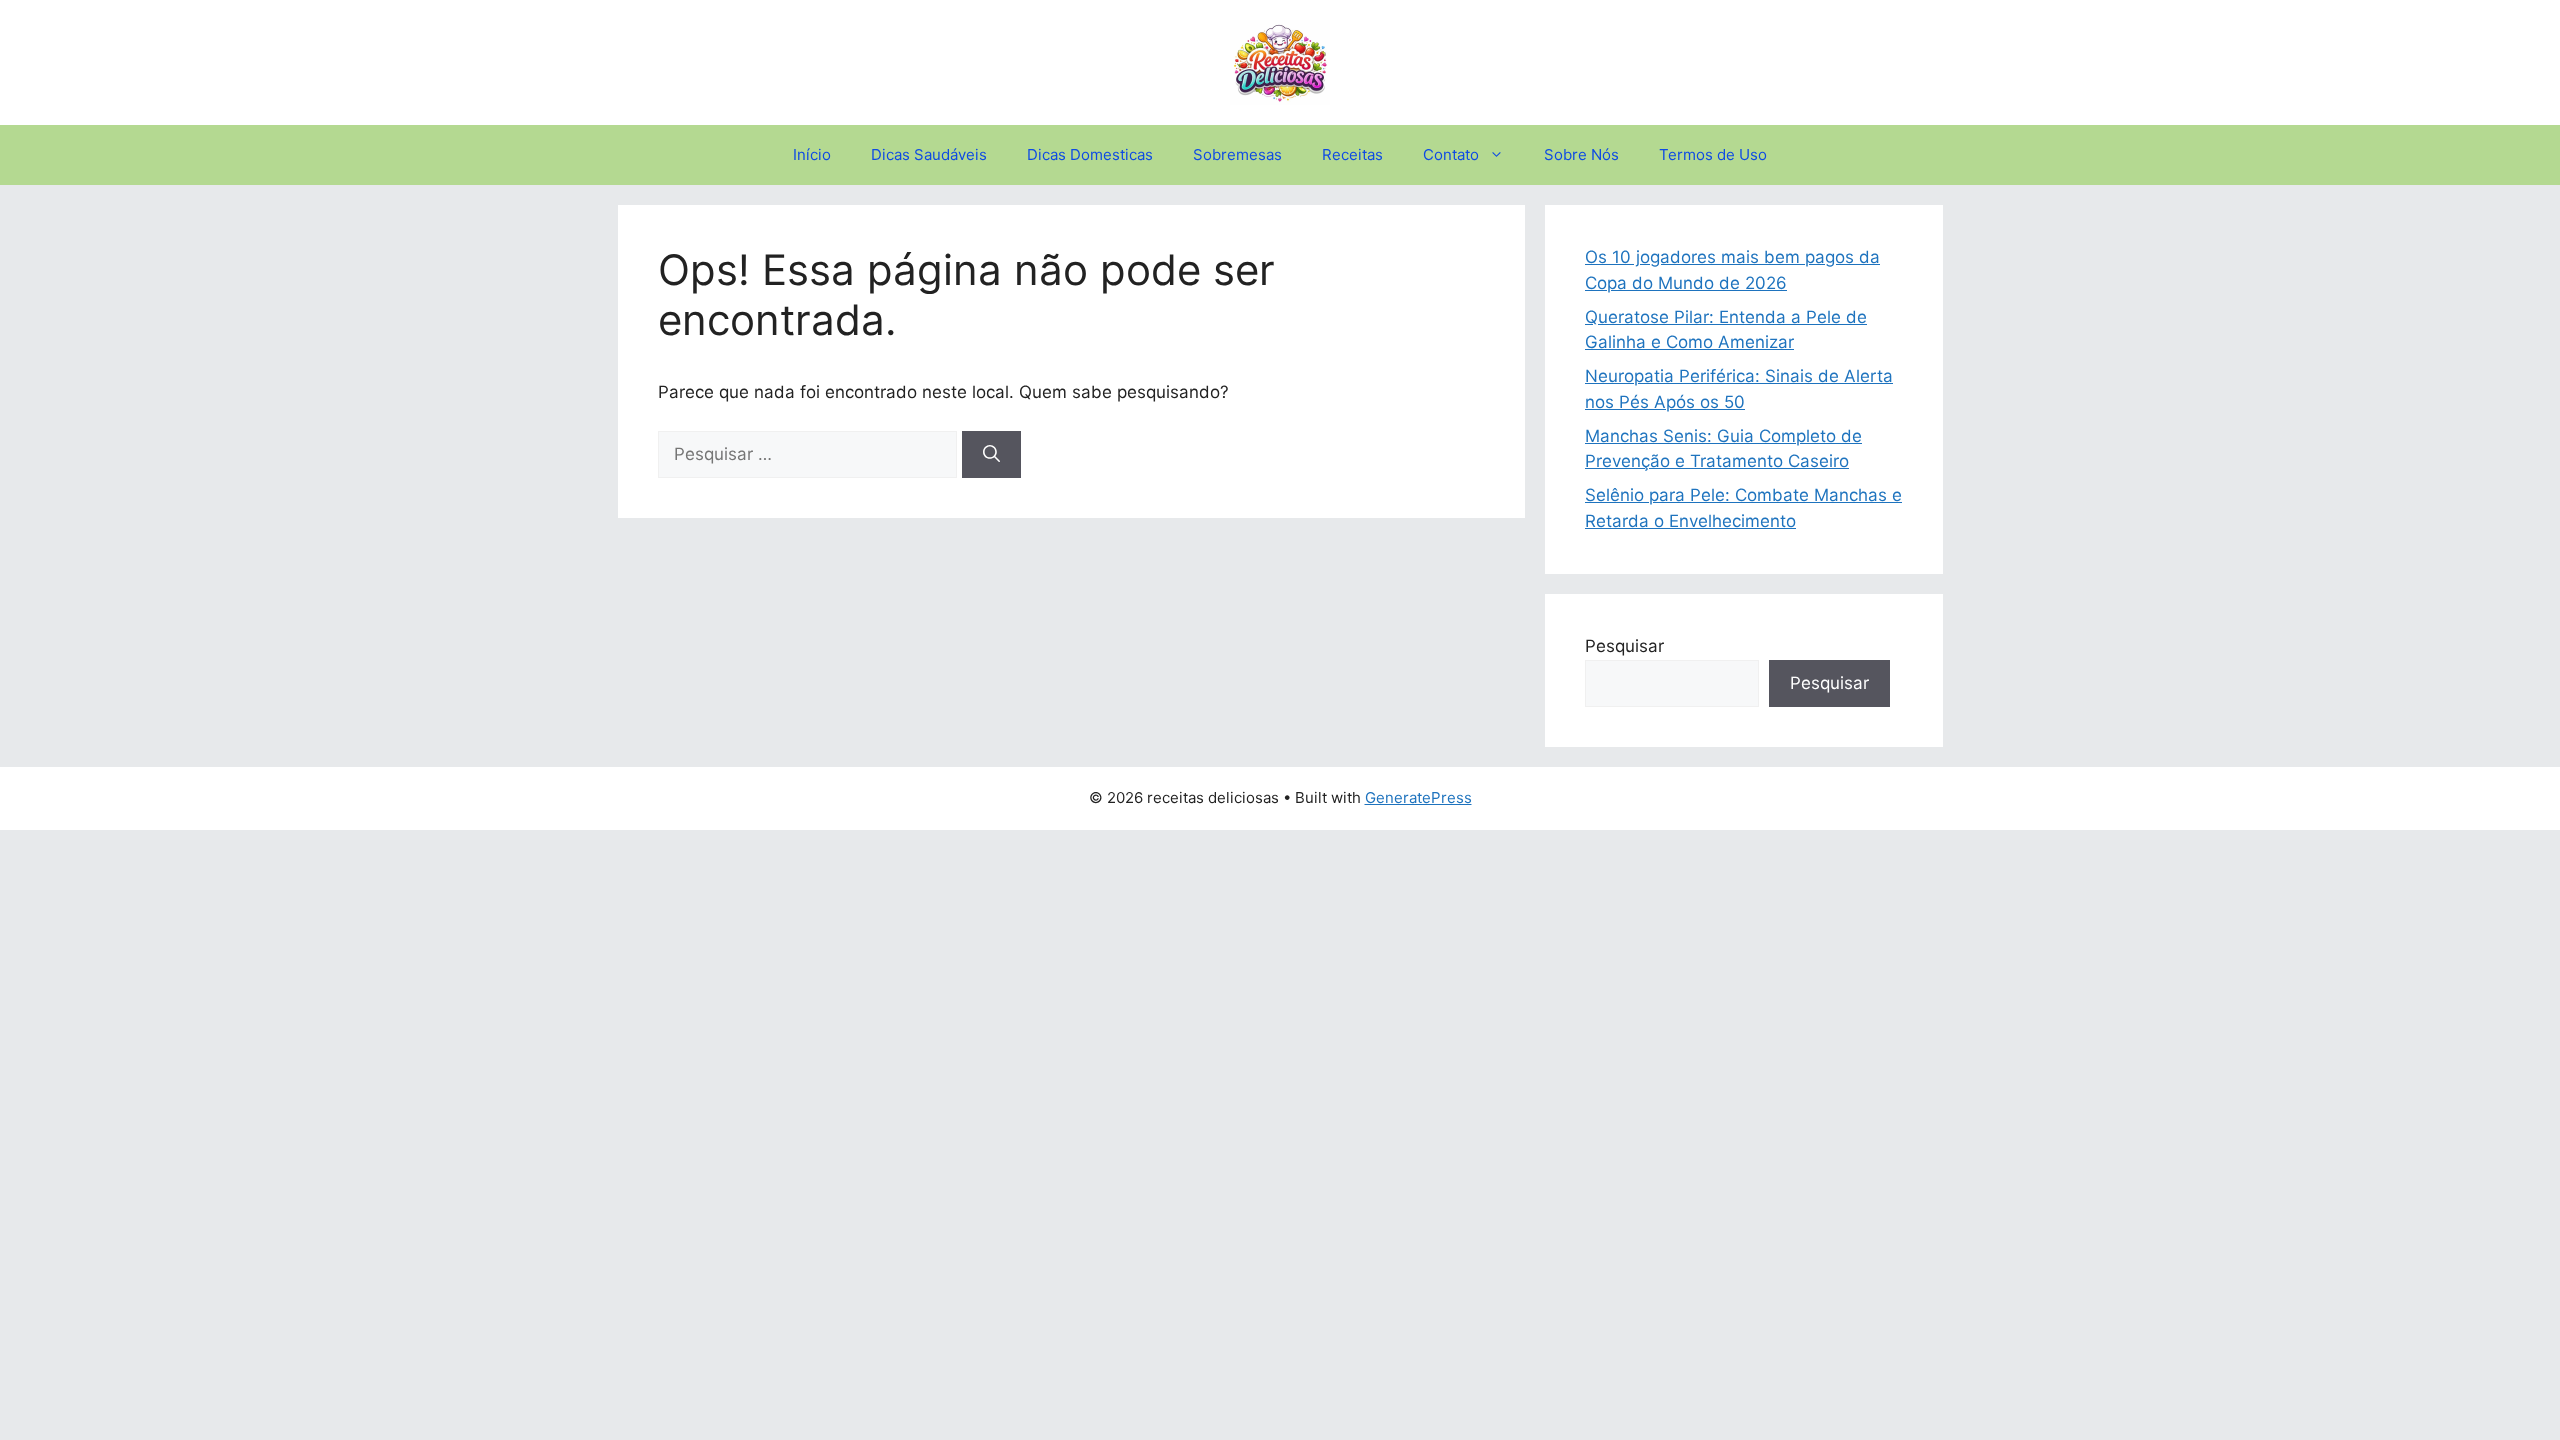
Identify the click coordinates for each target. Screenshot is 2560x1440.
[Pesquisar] (991, 455)
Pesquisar (1624, 646)
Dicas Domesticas (1090, 154)
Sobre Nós (1581, 154)
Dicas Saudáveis (929, 154)
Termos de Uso (1713, 154)
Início (812, 154)
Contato (1451, 154)
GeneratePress (1418, 797)
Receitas (1352, 154)
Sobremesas (1237, 154)
